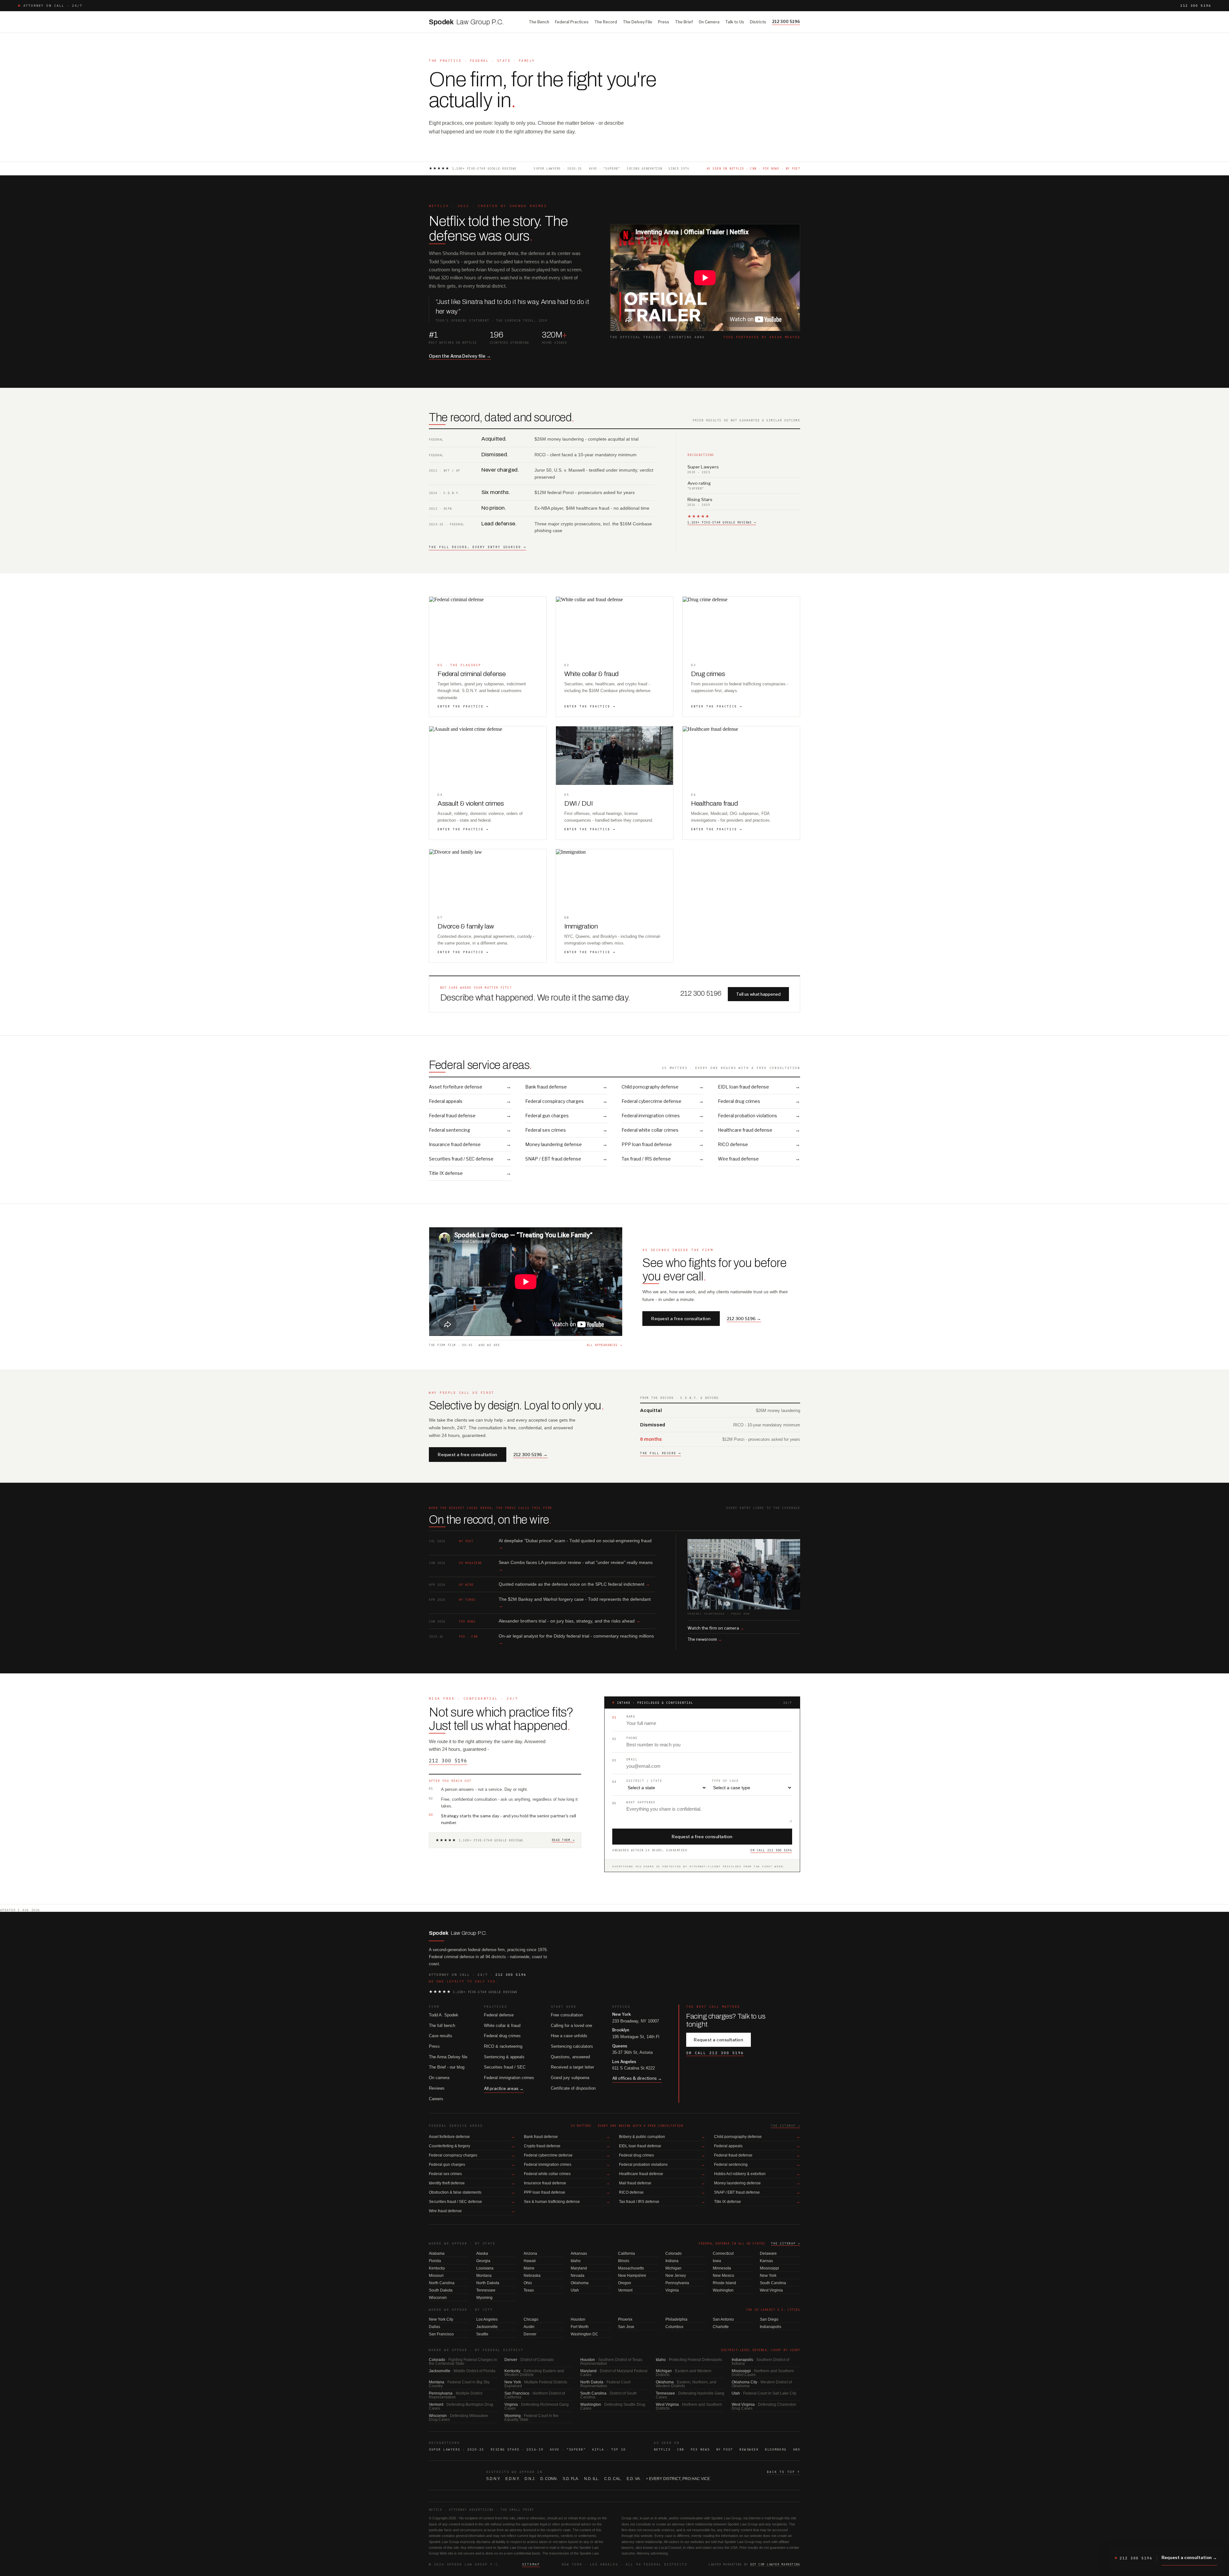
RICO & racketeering (503, 2046)
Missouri (436, 2276)
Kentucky (437, 2268)
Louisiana (485, 2268)
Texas (529, 2290)
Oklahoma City (762, 2384)
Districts (758, 22)
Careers (436, 2099)
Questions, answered (570, 2057)
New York (768, 2276)
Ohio (528, 2283)
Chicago (531, 2319)
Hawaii (530, 2261)
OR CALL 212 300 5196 (771, 1850)
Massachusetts (631, 2268)
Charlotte (721, 2327)
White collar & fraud (502, 2026)
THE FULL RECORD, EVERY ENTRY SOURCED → (478, 547)
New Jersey (676, 2276)
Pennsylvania (677, 2283)
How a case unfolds (569, 2036)
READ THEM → (563, 1840)
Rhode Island (724, 2283)
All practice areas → (504, 2088)
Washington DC (584, 2334)
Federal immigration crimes (509, 2078)
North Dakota (488, 2283)
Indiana (672, 2261)
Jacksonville (487, 2327)
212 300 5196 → (744, 1319)
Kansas (766, 2261)
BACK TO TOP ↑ (783, 2472)
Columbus (674, 2327)
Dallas (434, 2327)
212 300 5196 (1196, 6)
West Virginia (771, 2290)
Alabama (437, 2253)
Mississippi (769, 2268)
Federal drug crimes (502, 2036)
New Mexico (723, 2276)
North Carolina (442, 2283)
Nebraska (532, 2276)
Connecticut (723, 2253)
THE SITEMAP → (786, 2126)
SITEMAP (531, 2564)
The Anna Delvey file (448, 2057)
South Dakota (441, 2290)
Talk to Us (735, 22)
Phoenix (625, 2319)
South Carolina (773, 2283)
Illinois (624, 2261)
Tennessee (486, 2290)
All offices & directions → (637, 2078)
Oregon (625, 2283)
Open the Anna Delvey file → (460, 356)
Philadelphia (676, 2319)
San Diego (769, 2319)
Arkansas (579, 2253)
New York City (441, 2319)
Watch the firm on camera (716, 1628)
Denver (530, 2334)
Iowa (717, 2261)
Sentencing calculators (572, 2046)
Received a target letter (572, 2067)
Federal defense (499, 2015)
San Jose (626, 2327)
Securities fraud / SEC (505, 2067)
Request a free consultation (681, 1319)
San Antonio (723, 2319)
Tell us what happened (758, 994)
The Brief (684, 22)
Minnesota (722, 2268)
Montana (484, 2276)
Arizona (530, 2253)
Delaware (768, 2253)
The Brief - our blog (447, 2067)
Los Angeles (487, 2319)
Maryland (579, 2268)
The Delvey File (638, 22)
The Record (606, 22)
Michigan (673, 2268)
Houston (578, 2319)
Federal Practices (572, 22)
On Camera (709, 22)
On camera (439, 2078)
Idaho (576, 2261)
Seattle (482, 2334)
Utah (575, 2290)
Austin (529, 2327)
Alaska (482, 2253)
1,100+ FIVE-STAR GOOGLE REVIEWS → (722, 522)
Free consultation (567, 2015)
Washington (723, 2290)
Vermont (625, 2290)
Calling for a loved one (571, 2026)
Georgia (483, 2261)
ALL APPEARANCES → (604, 1345)
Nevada (578, 2276)
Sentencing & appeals (504, 2057)
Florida (435, 2261)
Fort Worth (580, 2327)
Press (664, 22)
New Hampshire (632, 2276)
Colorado (674, 2253)
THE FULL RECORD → (661, 1453)
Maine (529, 2268)
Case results (441, 2036)
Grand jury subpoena (570, 2078)
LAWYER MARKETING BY (754, 2564)
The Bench (539, 22)
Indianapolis (771, 2327)
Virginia (672, 2290)
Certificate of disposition (573, 2088)
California (627, 2253)
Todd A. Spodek (444, 2015)
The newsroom (705, 1639)
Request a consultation (719, 2040)
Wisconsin (438, 2298)
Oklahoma (580, 2283)
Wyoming (484, 2298)
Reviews (437, 2088)
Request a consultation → (1189, 2557)
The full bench (442, 2026)
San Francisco (441, 2334)
